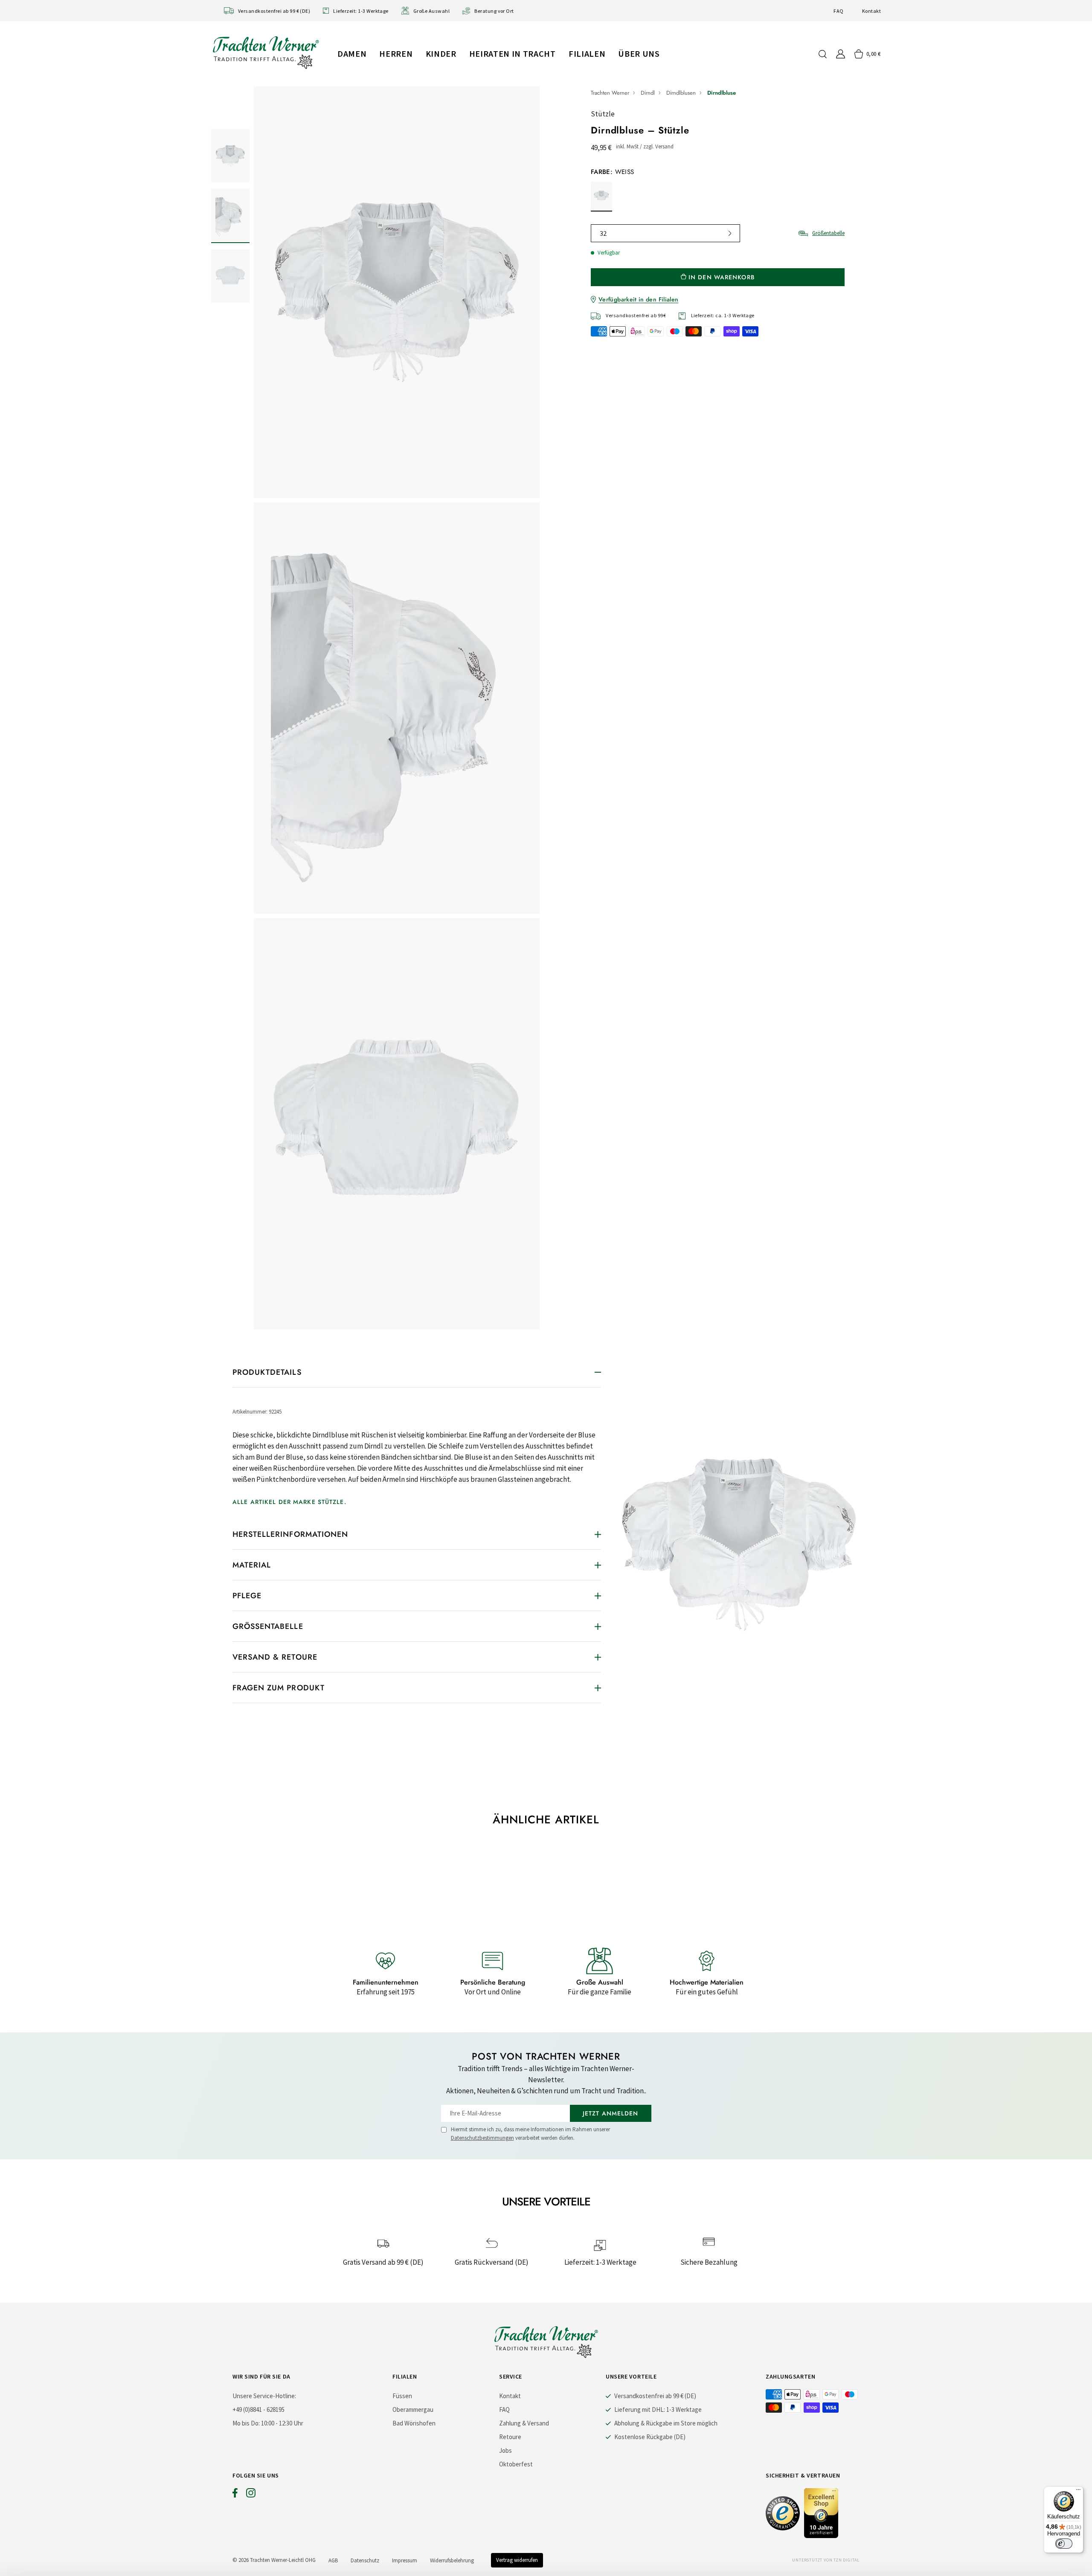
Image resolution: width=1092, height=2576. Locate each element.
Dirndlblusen (681, 93)
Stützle (603, 114)
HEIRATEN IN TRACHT (513, 54)
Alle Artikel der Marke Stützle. (289, 1502)
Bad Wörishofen (414, 2423)
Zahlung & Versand (524, 2423)
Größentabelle (828, 233)
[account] (841, 54)
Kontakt (871, 11)
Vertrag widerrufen (517, 2560)
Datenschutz (365, 2560)
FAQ (838, 11)
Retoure (510, 2437)
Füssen (402, 2396)
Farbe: (612, 172)
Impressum (405, 2560)
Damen (352, 54)
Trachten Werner (610, 93)
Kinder (441, 54)
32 (603, 233)
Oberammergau (413, 2409)
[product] (397, 708)
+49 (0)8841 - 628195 (258, 2409)
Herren (396, 54)
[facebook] (235, 2495)
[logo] (266, 52)
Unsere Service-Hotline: (264, 2396)
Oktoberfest (516, 2464)
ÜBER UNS (639, 54)
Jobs (505, 2450)
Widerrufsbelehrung (452, 2560)
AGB (333, 2560)
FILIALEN (587, 54)
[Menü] (1078, 2492)
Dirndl (648, 93)
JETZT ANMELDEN (611, 2113)
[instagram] (251, 2495)
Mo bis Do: (246, 2423)
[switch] (1064, 2544)
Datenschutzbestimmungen (482, 2138)
